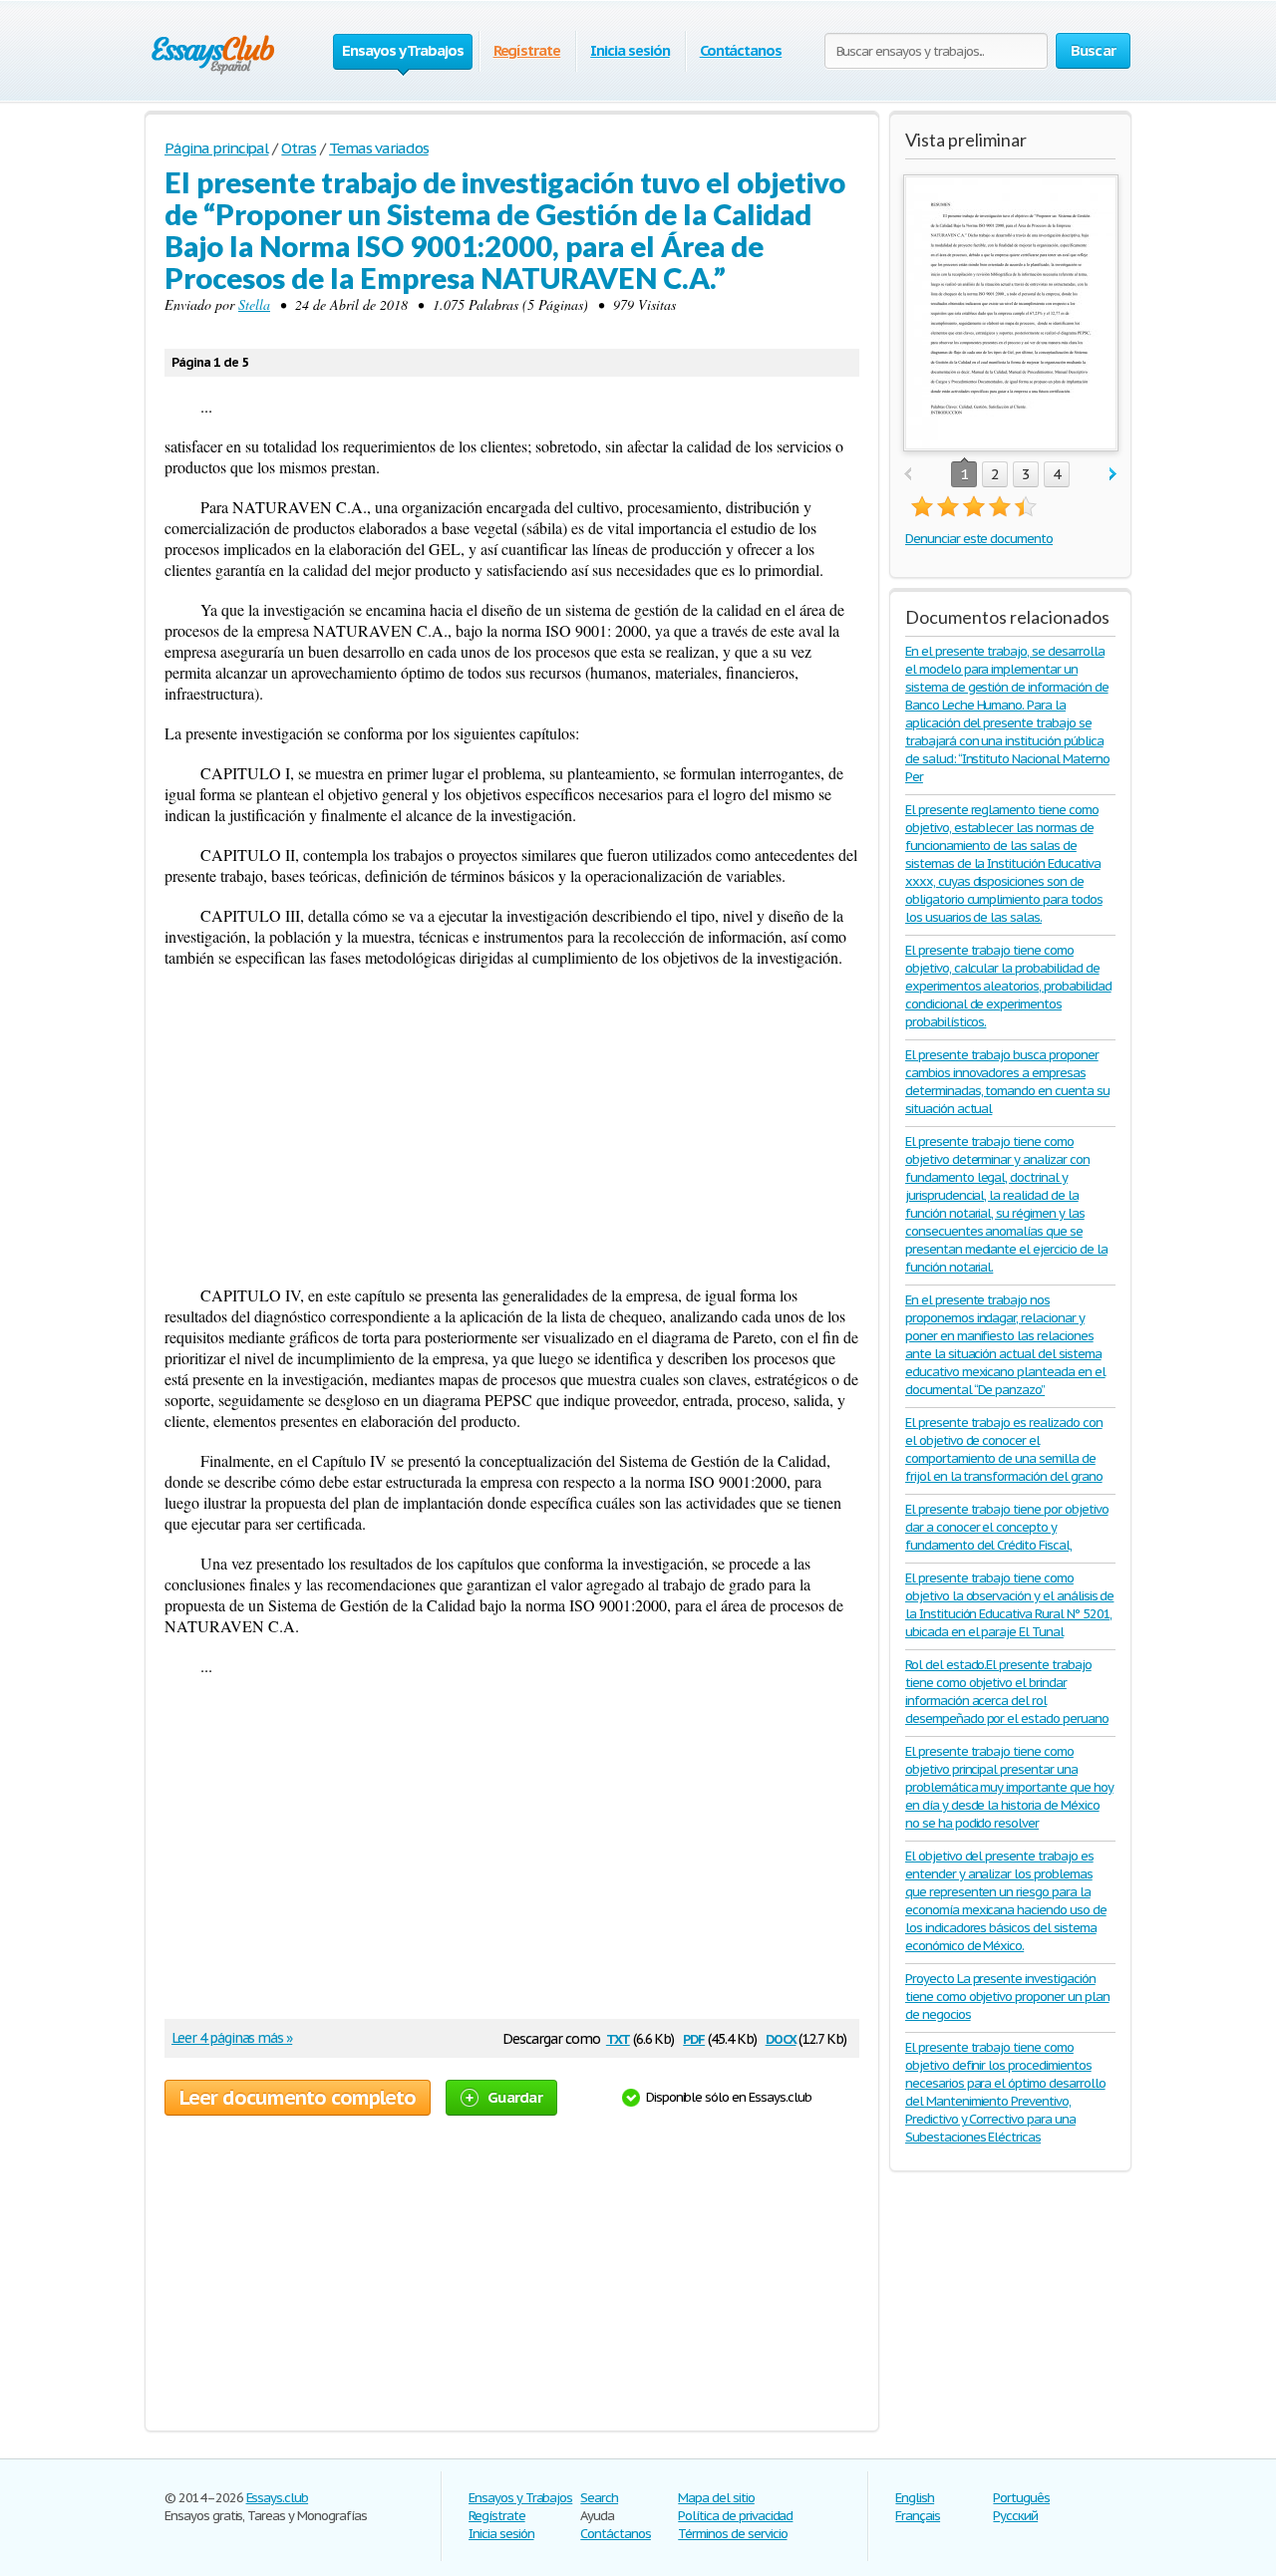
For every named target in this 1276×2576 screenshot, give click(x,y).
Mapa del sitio (716, 2498)
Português (1021, 2498)
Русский (1015, 2516)
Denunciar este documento (979, 539)
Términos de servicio (732, 2534)
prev (908, 475)
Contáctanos (741, 50)
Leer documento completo (298, 2098)
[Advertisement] (512, 1126)
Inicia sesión (630, 50)
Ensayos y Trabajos (520, 2498)
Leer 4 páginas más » (232, 2038)
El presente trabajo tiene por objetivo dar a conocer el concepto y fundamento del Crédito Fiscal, (1006, 1527)
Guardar (515, 2097)
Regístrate (527, 50)
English (915, 2498)
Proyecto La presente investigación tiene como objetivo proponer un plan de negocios (1007, 1997)
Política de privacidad (735, 2516)
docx (781, 2037)
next (1113, 475)
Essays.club (278, 2498)
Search (599, 2498)
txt (618, 2037)
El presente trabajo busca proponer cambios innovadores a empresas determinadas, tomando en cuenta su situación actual (1007, 1082)
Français (918, 2516)
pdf (694, 2037)
